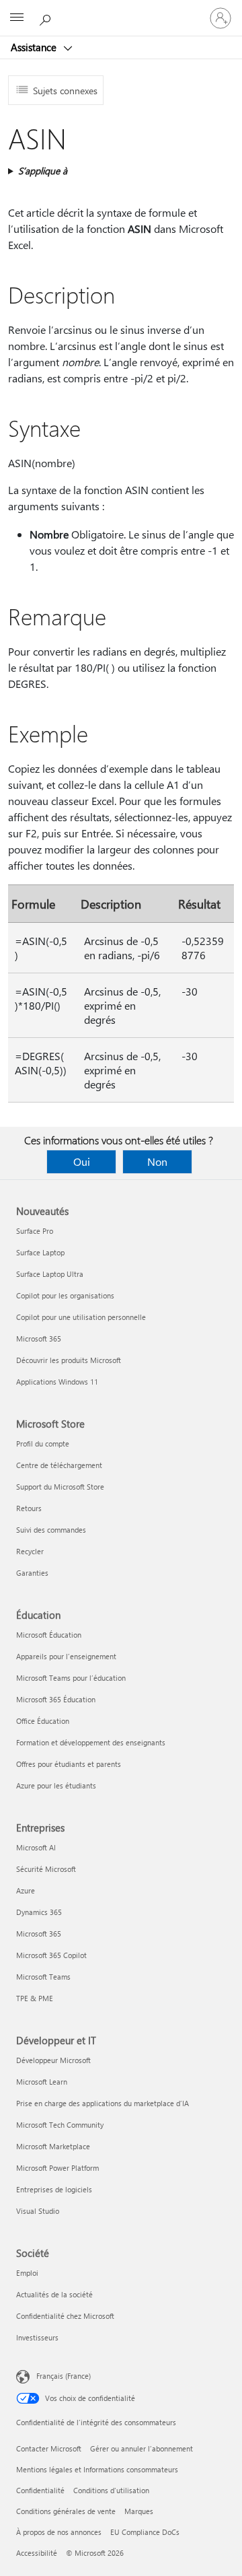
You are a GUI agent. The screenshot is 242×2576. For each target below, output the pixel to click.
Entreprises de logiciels (54, 2189)
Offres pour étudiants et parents (69, 1764)
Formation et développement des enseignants (91, 1742)
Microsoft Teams (43, 1977)
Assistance (35, 47)
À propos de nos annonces (59, 2532)
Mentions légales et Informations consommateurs (97, 2469)
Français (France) (64, 2376)
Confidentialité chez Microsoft (65, 2316)
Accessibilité (37, 2553)
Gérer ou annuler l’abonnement (142, 2448)
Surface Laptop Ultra (50, 1274)
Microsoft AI (36, 1847)
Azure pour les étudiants (56, 1785)
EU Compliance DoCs (145, 2532)
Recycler (30, 1551)
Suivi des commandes (51, 1530)
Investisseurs (37, 2337)
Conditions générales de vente (66, 2511)
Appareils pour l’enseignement (66, 1656)
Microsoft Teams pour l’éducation (71, 1678)
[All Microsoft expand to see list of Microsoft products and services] (17, 18)
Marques (139, 2511)
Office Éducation (43, 1721)
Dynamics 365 (39, 1912)
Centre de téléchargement (59, 1465)
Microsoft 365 (39, 1338)
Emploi (27, 2273)
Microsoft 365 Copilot (51, 1955)
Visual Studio (38, 2211)
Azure (26, 1890)
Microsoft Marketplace (53, 2146)
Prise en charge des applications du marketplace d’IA (103, 2103)
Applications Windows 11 (57, 1382)
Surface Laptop (40, 1252)
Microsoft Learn (42, 2082)
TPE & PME (35, 1998)
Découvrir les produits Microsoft (69, 1360)
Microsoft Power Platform (57, 2168)
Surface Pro (35, 1231)
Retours (29, 1508)
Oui (82, 1161)
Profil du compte (43, 1443)
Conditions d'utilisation (111, 2490)
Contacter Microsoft (49, 2448)
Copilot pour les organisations (65, 1295)
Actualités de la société (54, 2294)
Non (157, 1161)
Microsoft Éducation (49, 1635)
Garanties (32, 1573)
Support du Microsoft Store (60, 1487)
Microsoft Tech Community (60, 2125)
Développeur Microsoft (53, 2060)
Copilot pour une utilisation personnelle (81, 1317)
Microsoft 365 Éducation (56, 1699)
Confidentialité (40, 2490)
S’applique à (43, 171)
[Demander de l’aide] (47, 18)
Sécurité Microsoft (46, 1869)
